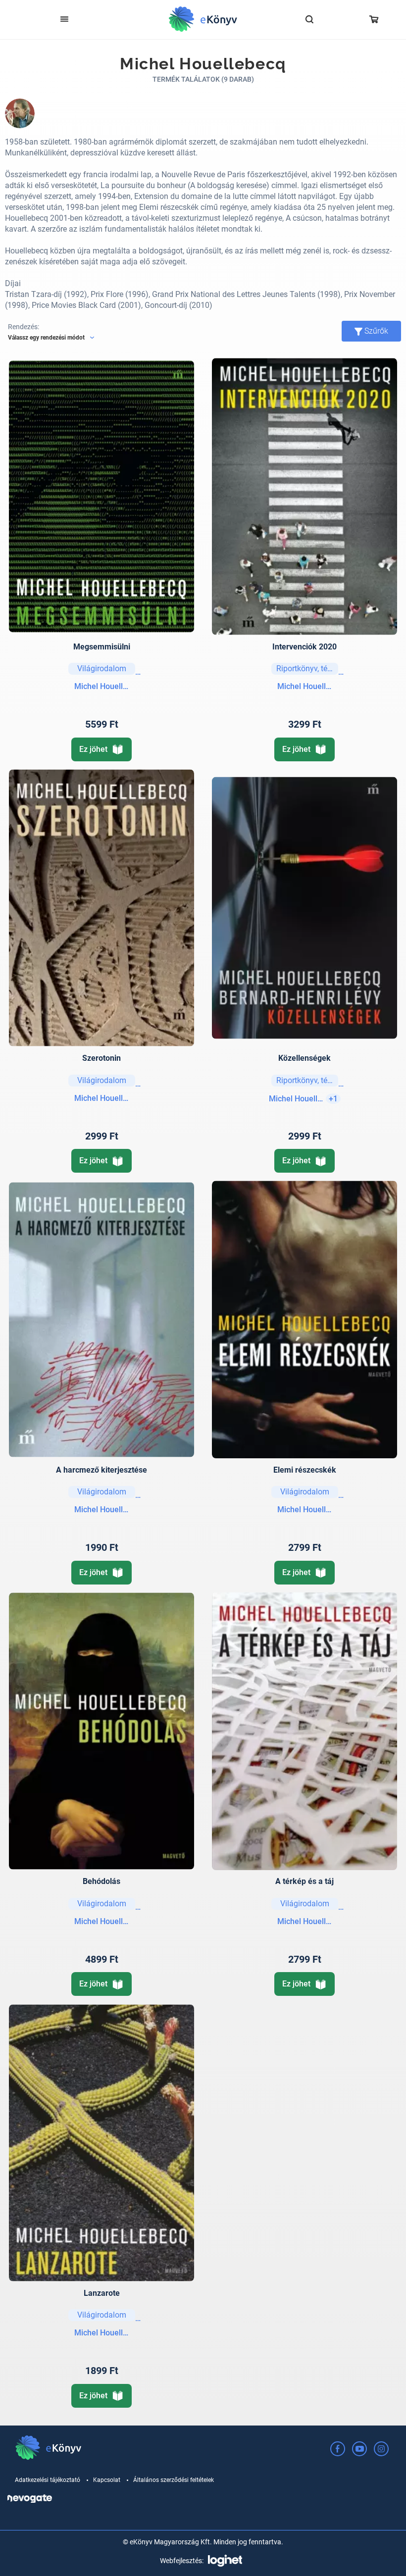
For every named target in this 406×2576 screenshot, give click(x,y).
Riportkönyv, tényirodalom (307, 669)
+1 (333, 1099)
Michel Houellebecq (101, 686)
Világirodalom (102, 669)
